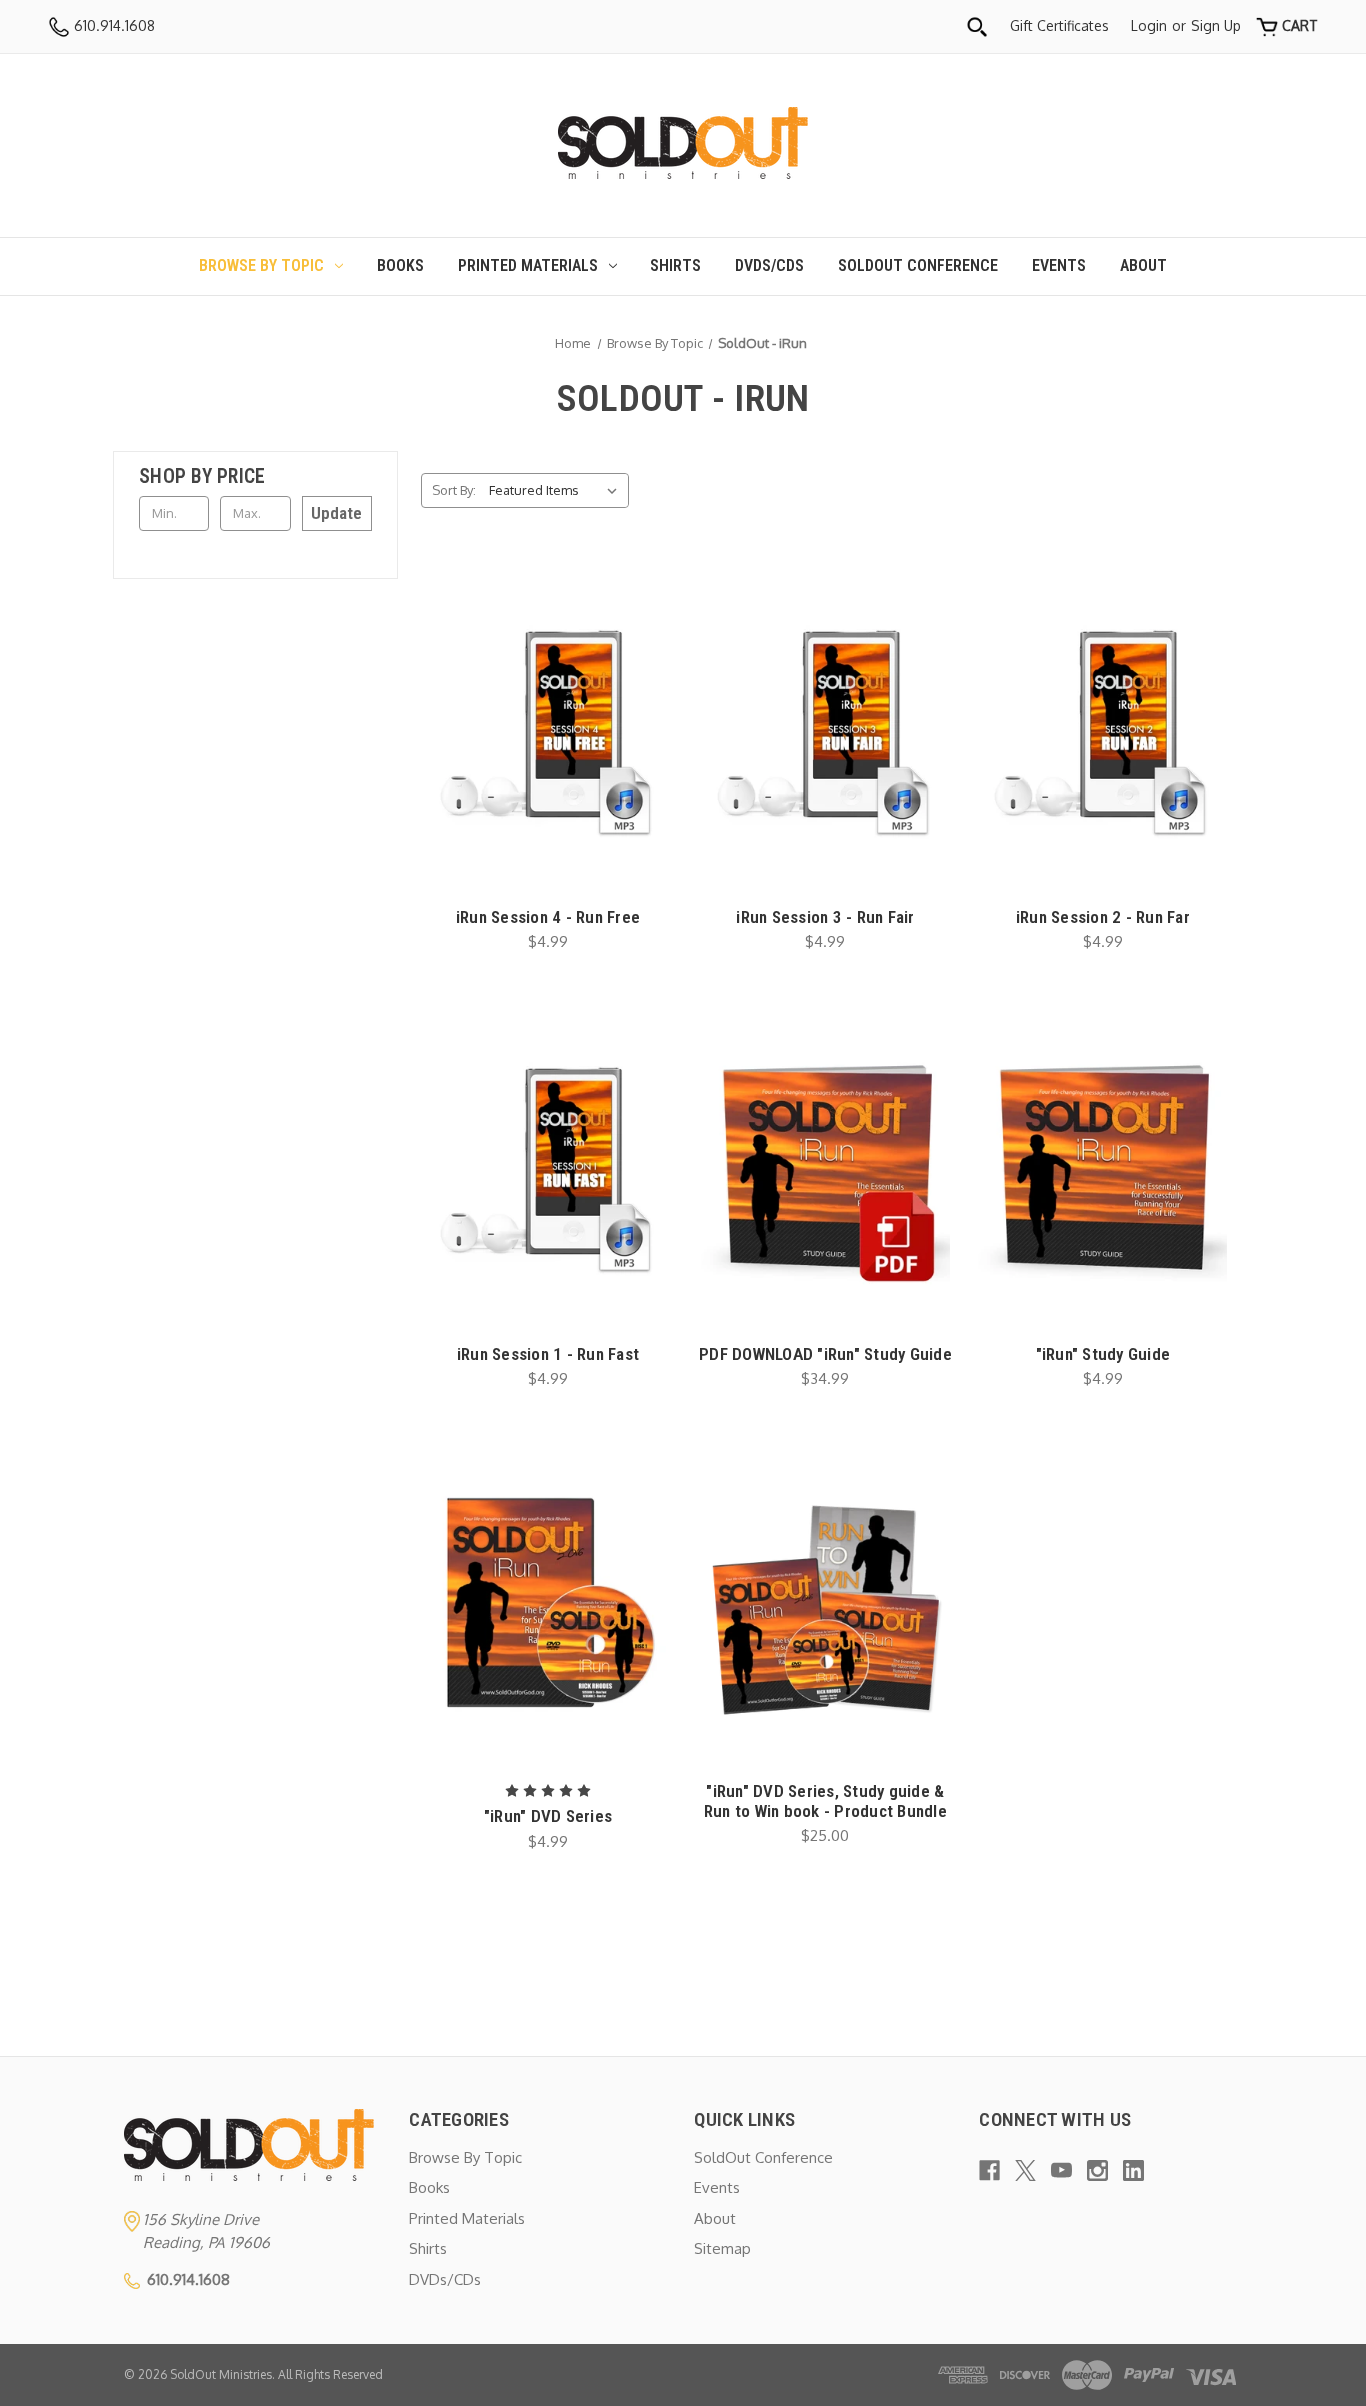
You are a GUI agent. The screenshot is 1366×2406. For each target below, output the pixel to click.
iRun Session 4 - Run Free (548, 917)
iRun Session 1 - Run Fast (548, 1354)
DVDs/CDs (769, 265)
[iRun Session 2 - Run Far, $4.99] (1102, 728)
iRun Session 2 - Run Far (1103, 917)
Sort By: (454, 490)
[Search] (977, 26)
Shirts (675, 265)
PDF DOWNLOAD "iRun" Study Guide (825, 1354)
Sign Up (1216, 25)
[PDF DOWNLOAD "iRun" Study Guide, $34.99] (825, 1165)
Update (336, 513)
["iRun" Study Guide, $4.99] (1102, 1165)
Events (1059, 265)
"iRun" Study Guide (1103, 1354)
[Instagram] (1097, 2170)
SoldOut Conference (918, 265)
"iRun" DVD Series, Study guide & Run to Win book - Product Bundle (825, 1801)
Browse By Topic (261, 265)
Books (400, 265)
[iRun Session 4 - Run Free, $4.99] (548, 728)
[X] (1025, 2170)
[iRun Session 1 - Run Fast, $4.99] (548, 1165)
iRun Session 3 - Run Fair (825, 917)
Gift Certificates (1059, 25)
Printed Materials (528, 265)
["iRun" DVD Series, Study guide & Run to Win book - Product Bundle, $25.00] (825, 1603)
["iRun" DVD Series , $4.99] (548, 1603)
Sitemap (722, 2248)
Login (1149, 25)
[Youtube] (1061, 2170)
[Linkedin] (1133, 2170)
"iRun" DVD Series (548, 1816)
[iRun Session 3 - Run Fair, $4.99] (825, 728)
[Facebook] (989, 2170)
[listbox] (557, 490)
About (1143, 265)
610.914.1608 (112, 25)
